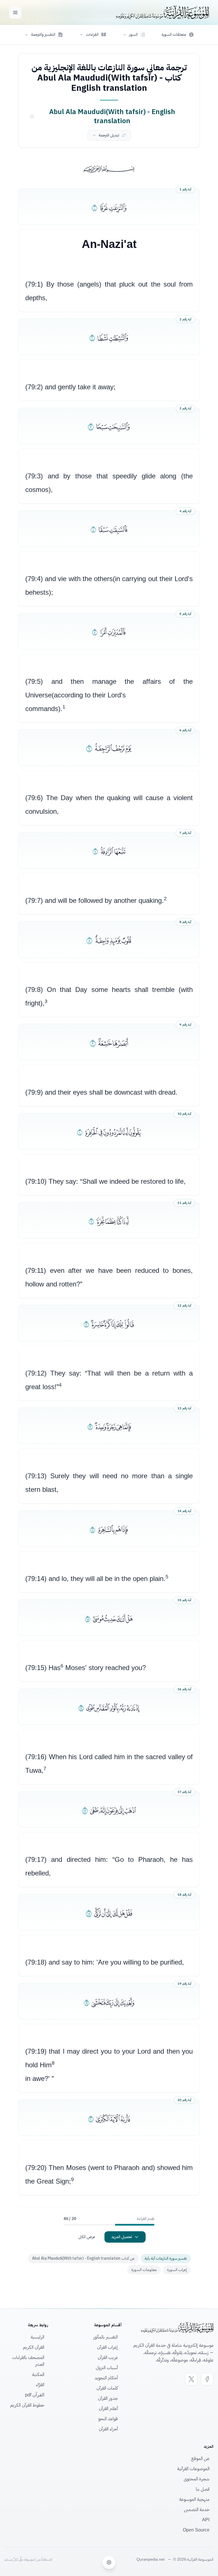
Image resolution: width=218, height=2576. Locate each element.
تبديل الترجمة (109, 135)
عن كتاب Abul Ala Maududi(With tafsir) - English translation (83, 2258)
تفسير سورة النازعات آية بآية (166, 2258)
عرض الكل (87, 2237)
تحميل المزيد (122, 2237)
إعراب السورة (177, 2270)
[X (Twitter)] (191, 2379)
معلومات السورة (144, 2270)
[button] (134, 35)
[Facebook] (207, 2379)
